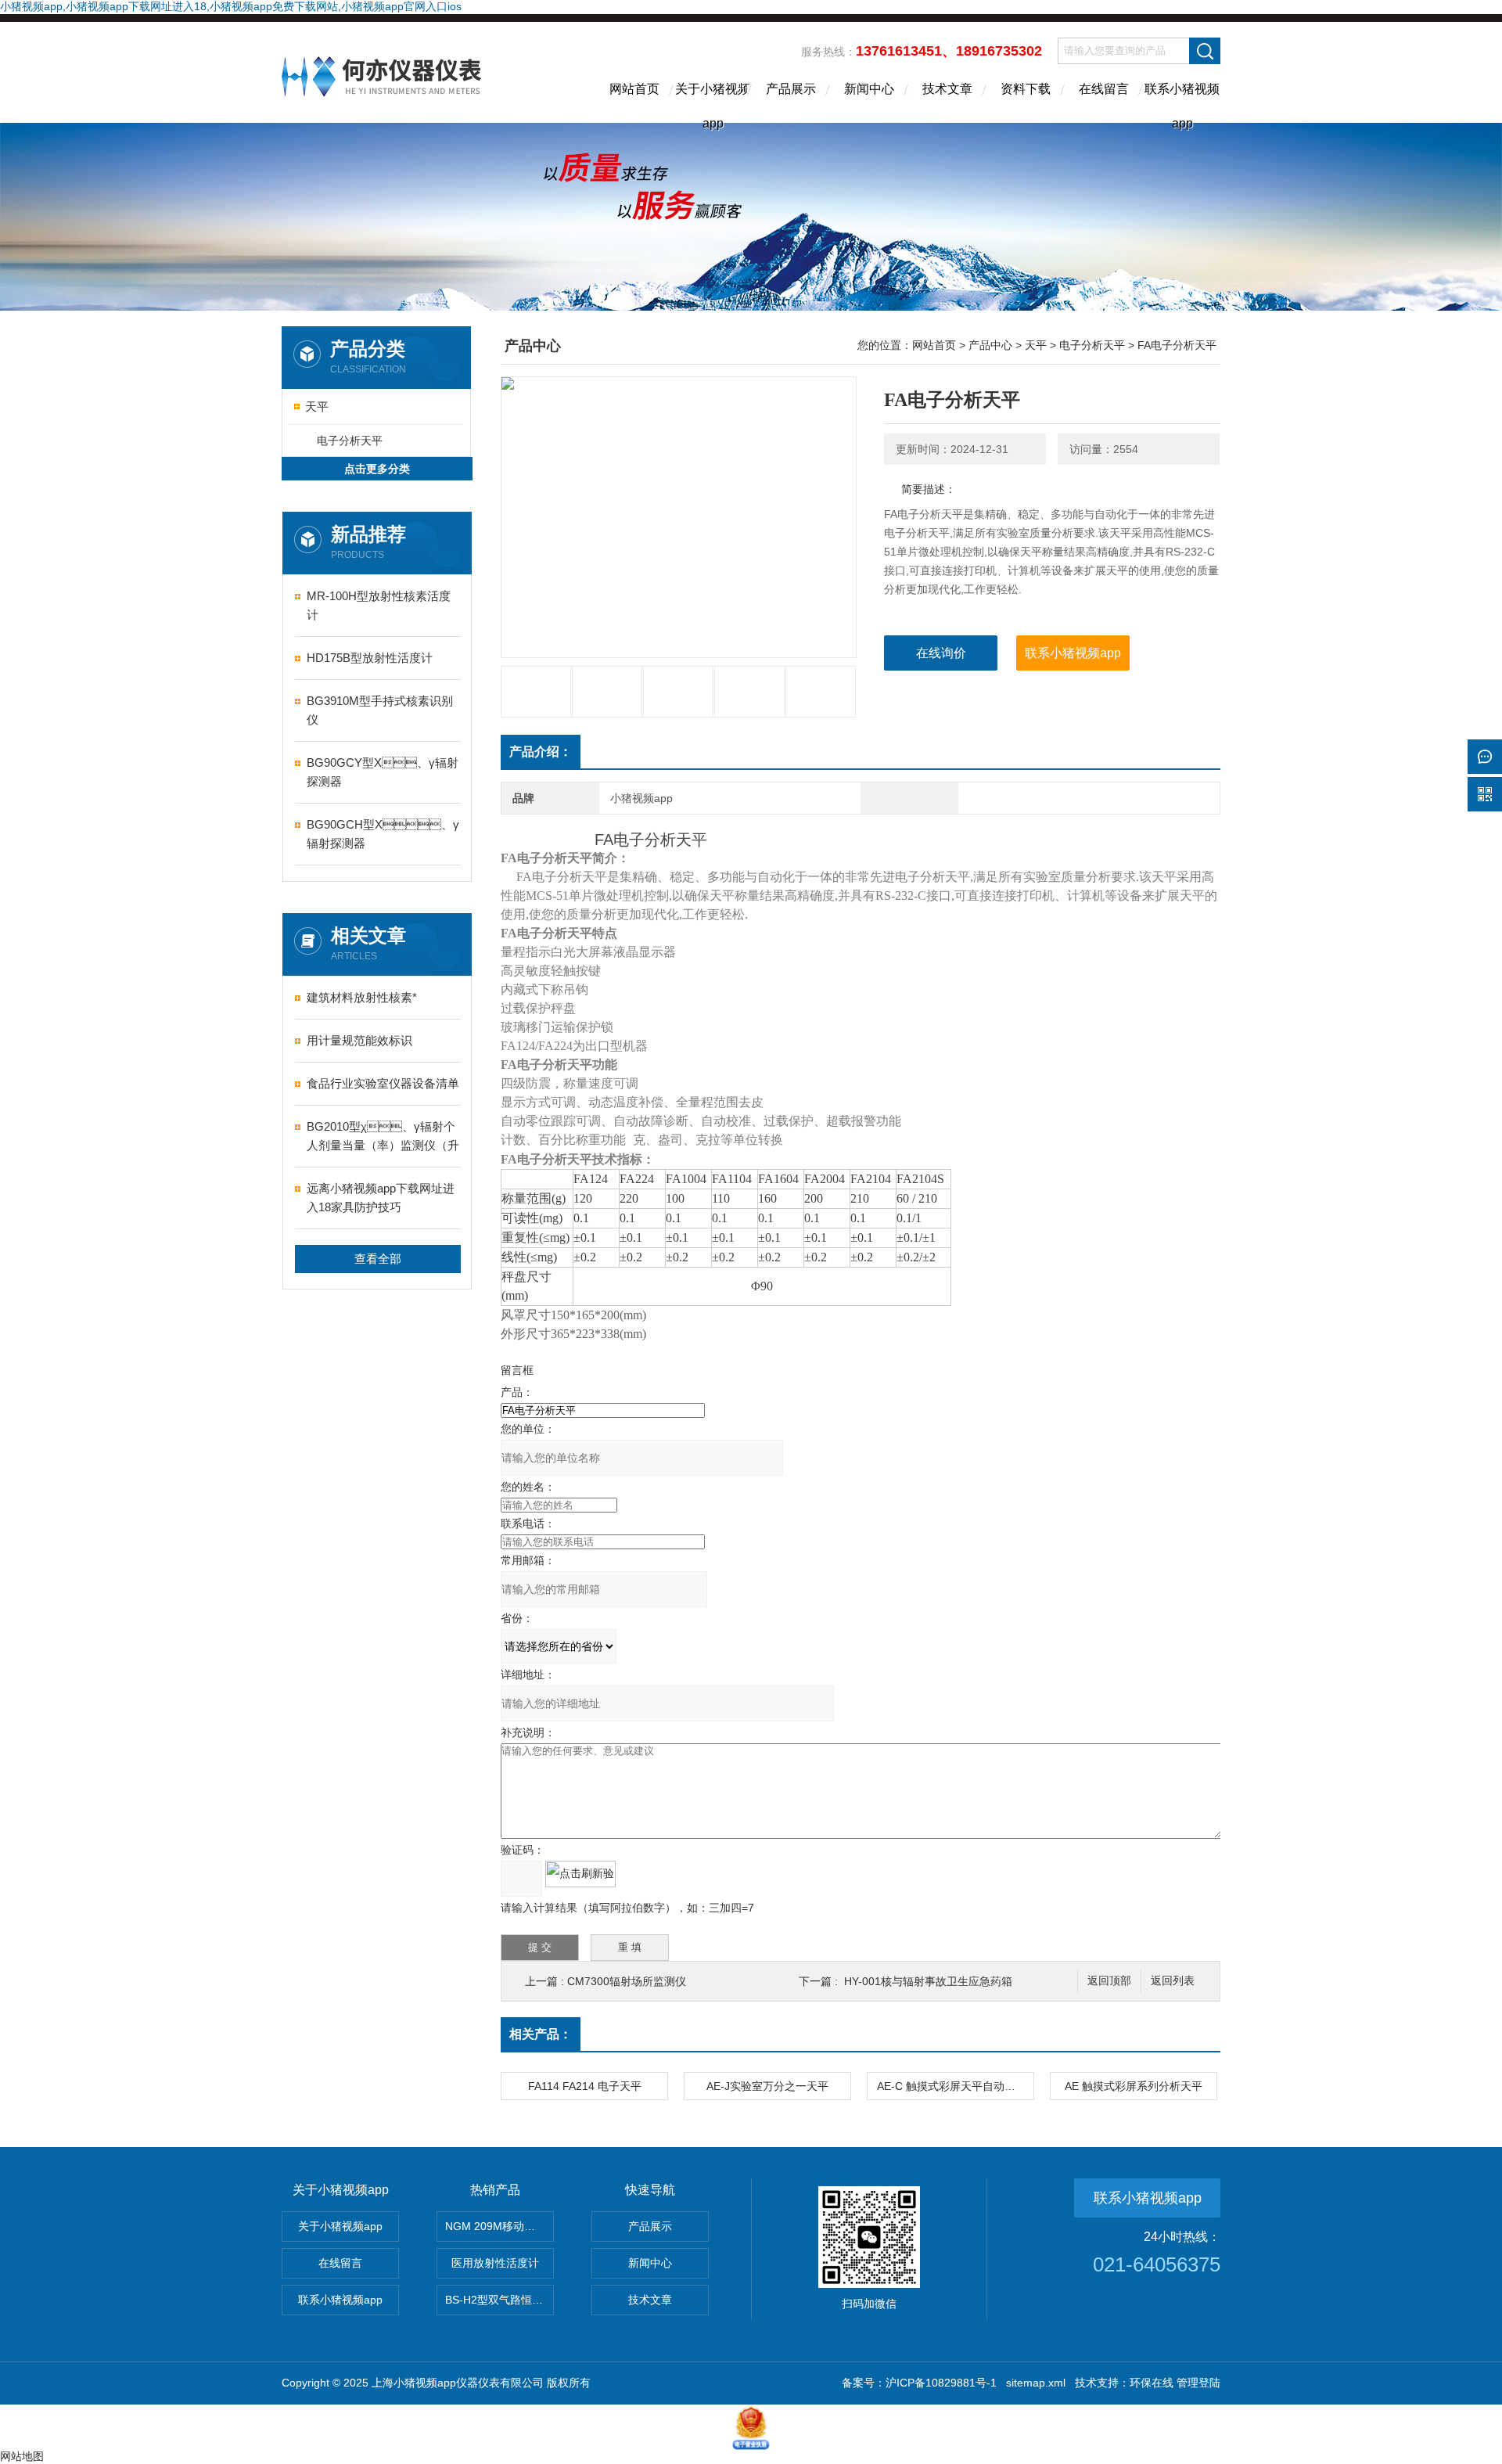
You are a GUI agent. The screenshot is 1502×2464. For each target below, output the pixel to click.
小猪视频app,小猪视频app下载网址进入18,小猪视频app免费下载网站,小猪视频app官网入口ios (231, 6)
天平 (317, 406)
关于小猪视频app (713, 103)
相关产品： (541, 2034)
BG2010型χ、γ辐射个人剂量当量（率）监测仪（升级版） (383, 1137)
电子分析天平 (350, 441)
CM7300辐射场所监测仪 (627, 1981)
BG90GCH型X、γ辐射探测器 (383, 834)
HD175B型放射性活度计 (370, 658)
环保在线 (1152, 2383)
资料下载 (1026, 89)
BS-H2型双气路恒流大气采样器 (499, 2300)
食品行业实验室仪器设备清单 (383, 1083)
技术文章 (947, 89)
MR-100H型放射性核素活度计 (379, 605)
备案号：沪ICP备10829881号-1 (919, 2383)
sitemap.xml (1036, 2383)
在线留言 (1104, 89)
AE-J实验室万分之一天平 (767, 2086)
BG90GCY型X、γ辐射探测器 (383, 772)
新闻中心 (869, 89)
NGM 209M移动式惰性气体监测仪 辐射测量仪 (499, 2226)
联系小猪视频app (1182, 103)
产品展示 (791, 89)
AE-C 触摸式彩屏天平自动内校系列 (955, 2086)
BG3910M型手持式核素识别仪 (380, 710)
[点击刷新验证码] (580, 1874)
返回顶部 (1109, 1981)
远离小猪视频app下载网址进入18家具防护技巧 (381, 1198)
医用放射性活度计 (495, 2263)
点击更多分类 (377, 469)
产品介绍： (541, 752)
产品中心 (990, 345)
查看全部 (378, 1259)
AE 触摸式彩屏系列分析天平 (1134, 2086)
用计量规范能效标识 (359, 1040)
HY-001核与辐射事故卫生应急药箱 (928, 1981)
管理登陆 (1198, 2383)
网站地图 (22, 2456)
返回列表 (1173, 1981)
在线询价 (941, 653)
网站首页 (634, 89)
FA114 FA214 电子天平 (585, 2086)
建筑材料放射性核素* (362, 997)
